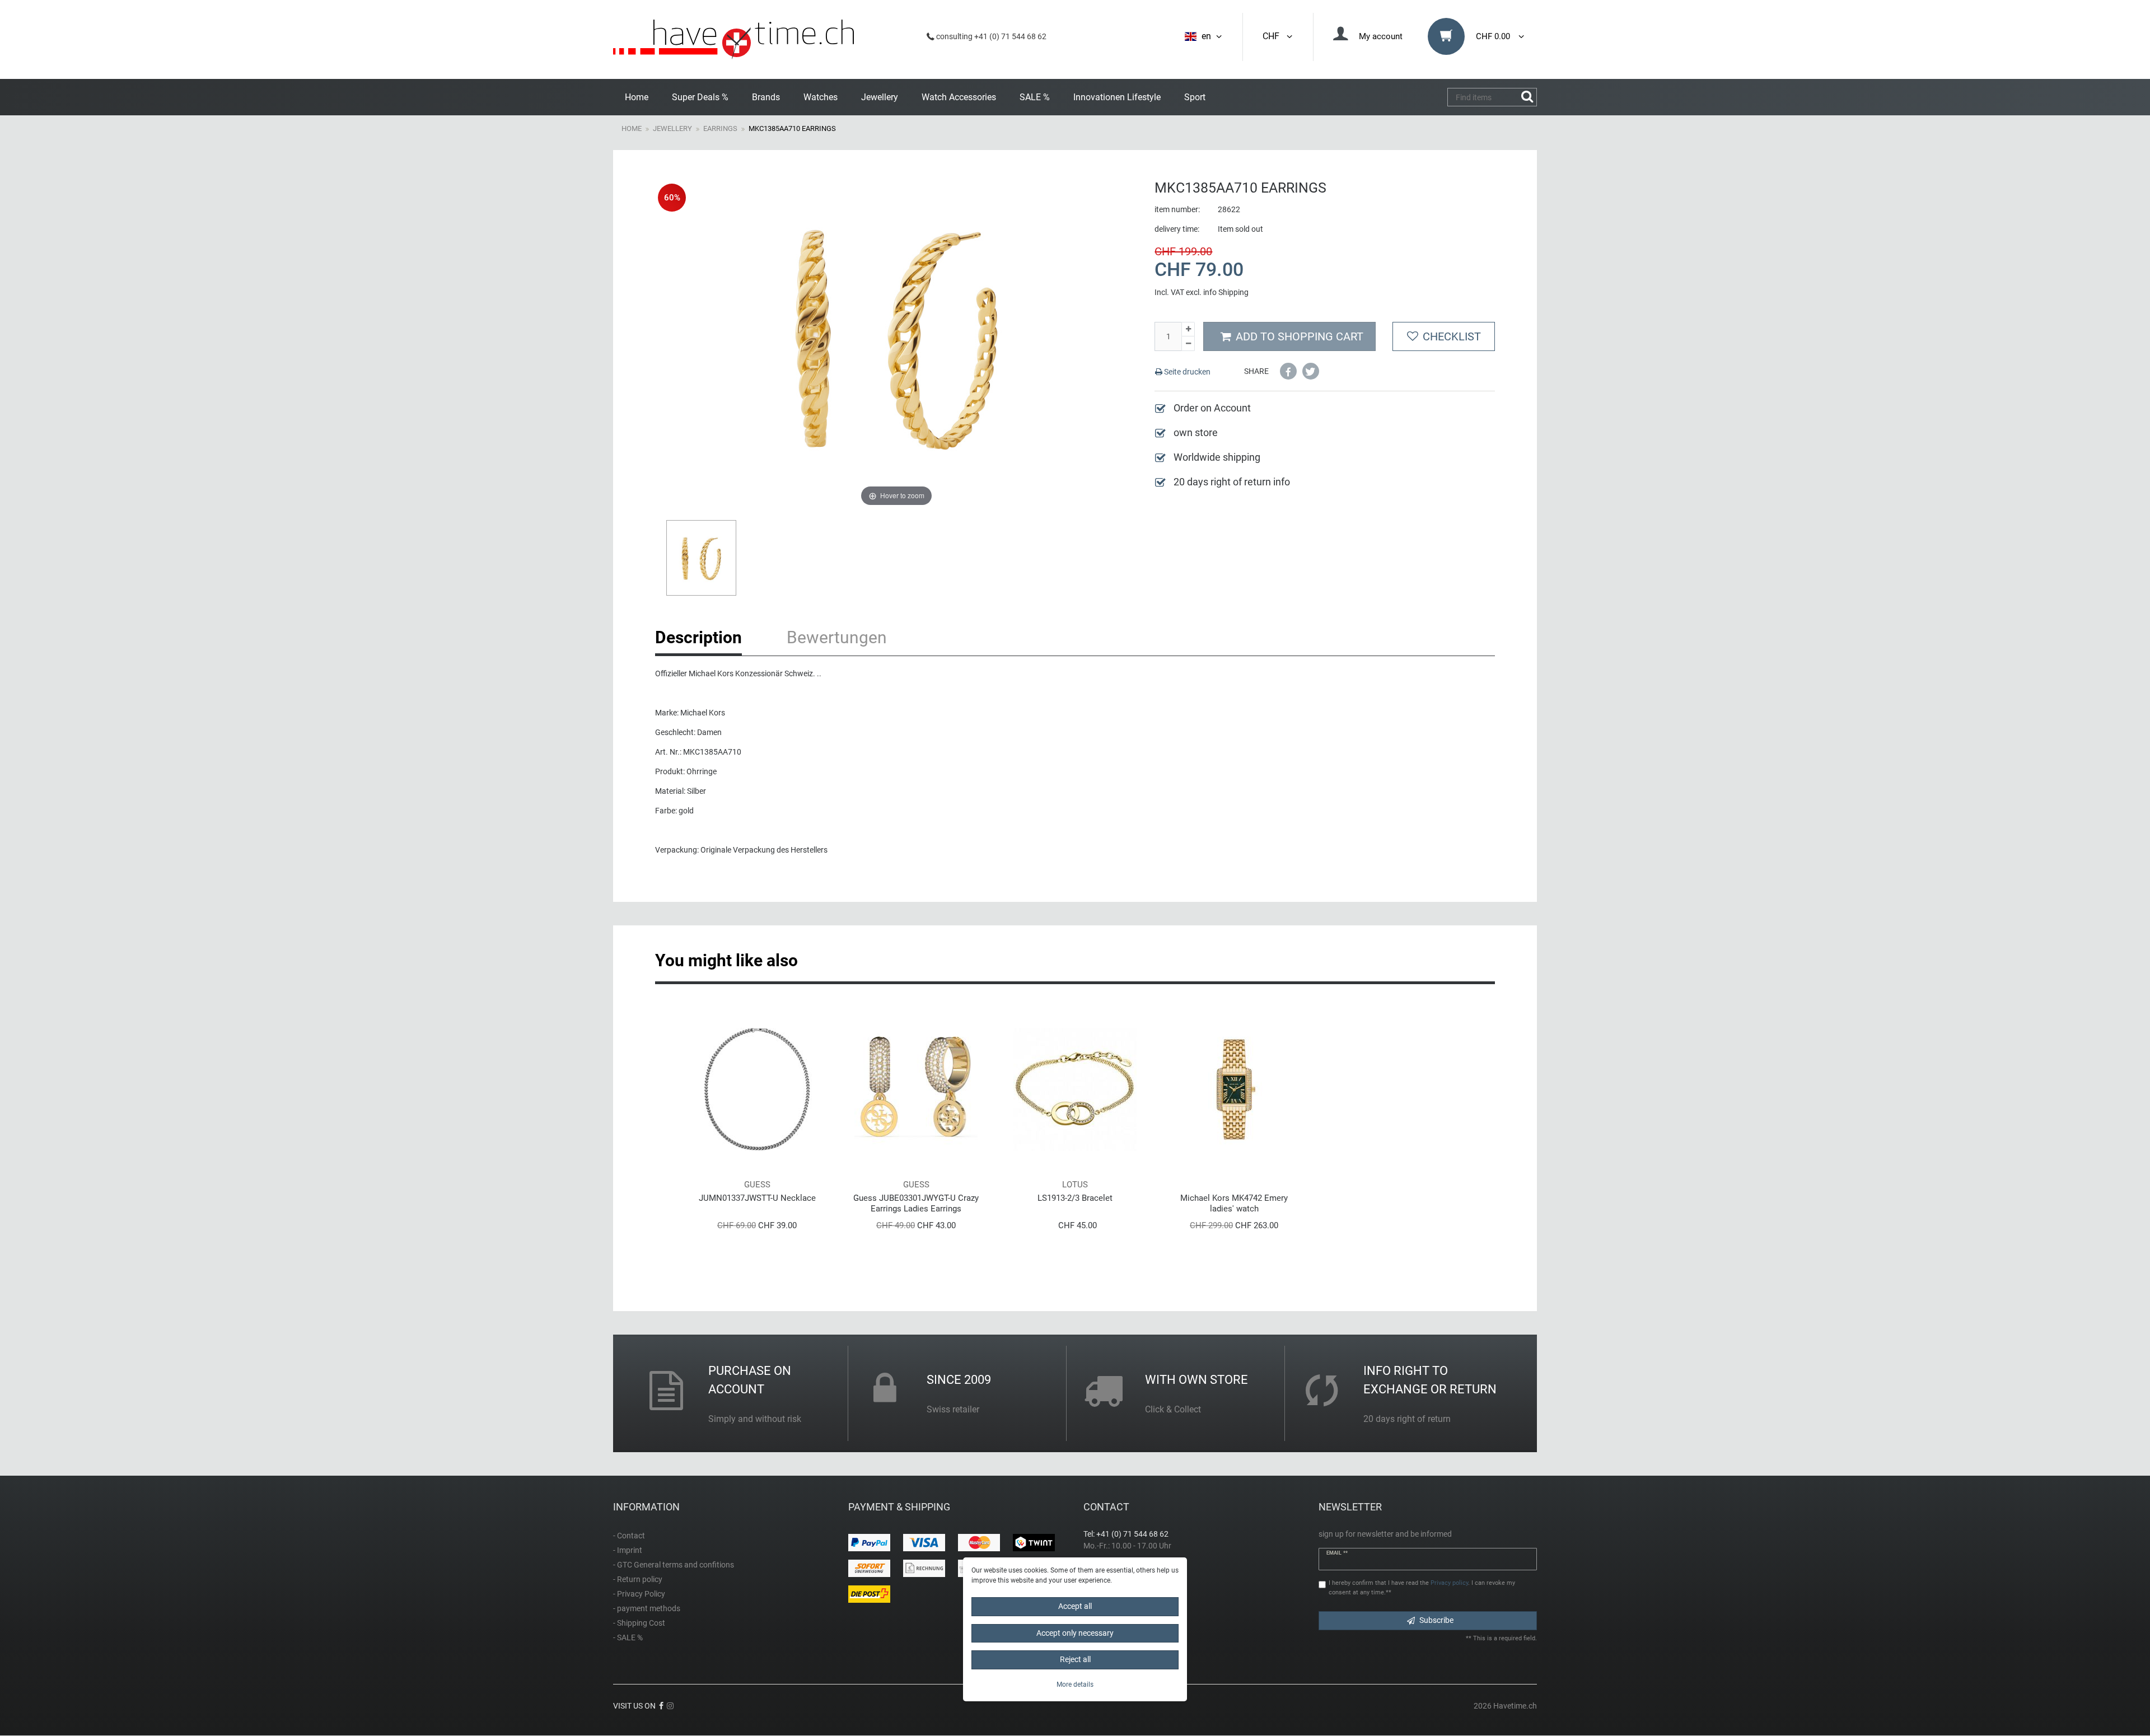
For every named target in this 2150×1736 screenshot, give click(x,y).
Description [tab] (698, 637)
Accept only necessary (1075, 1633)
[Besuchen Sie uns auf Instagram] (670, 1706)
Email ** (1337, 1553)
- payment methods (647, 1608)
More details (1075, 1684)
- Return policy (638, 1579)
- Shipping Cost (639, 1623)
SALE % (1035, 97)
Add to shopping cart (1300, 336)
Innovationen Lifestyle (1117, 97)
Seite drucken (1186, 372)
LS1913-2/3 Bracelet (1075, 1198)
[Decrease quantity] (1188, 344)
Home (637, 97)
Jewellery (880, 97)
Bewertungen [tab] (837, 637)
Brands (766, 97)
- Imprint (628, 1550)
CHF (1273, 36)
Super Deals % (700, 97)
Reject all (1075, 1659)
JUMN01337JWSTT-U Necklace (757, 1198)
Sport (1195, 97)
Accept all (1075, 1606)
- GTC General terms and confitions (674, 1565)
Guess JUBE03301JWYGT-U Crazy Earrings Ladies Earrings (916, 1203)
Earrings (720, 128)
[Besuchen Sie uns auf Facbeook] (661, 1706)
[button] (1288, 371)
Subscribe (1436, 1620)
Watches (821, 97)
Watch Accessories (959, 97)
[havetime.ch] (733, 39)
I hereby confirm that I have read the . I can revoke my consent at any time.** (1422, 1588)
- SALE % (628, 1637)
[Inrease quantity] (1188, 329)
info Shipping (1226, 292)
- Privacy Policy (639, 1594)
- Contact (629, 1536)
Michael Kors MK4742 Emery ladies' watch (1234, 1203)
